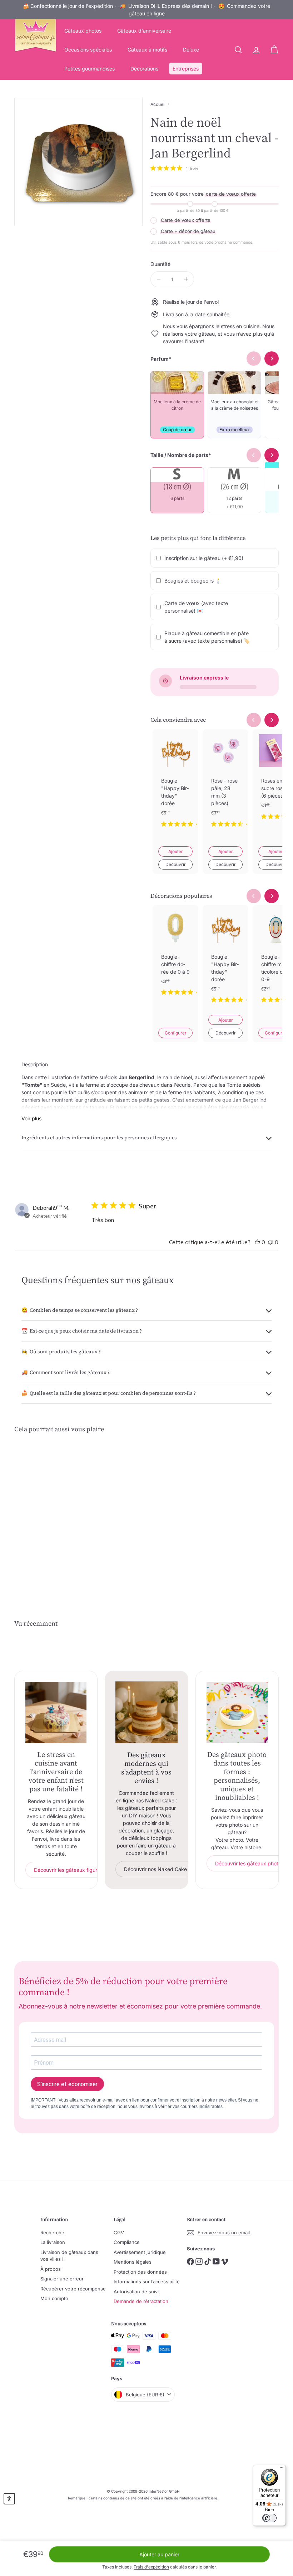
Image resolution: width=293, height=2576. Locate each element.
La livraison (53, 2242)
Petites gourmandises (90, 69)
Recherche (52, 2232)
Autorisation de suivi (136, 2292)
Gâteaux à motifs (147, 50)
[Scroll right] (272, 720)
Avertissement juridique (140, 2252)
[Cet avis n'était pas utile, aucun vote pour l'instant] (270, 1242)
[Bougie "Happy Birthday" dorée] (175, 784)
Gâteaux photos (83, 31)
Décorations (144, 69)
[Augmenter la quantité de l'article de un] (186, 279)
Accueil (158, 104)
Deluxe (191, 50)
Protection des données (140, 2272)
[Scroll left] (254, 720)
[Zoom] (78, 162)
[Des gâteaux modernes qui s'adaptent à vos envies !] (146, 1712)
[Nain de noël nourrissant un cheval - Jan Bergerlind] (33, 1513)
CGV (119, 2232)
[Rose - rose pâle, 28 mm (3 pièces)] (225, 784)
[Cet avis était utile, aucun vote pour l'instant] (257, 1242)
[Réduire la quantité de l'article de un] (158, 279)
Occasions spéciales (88, 50)
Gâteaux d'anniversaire (144, 31)
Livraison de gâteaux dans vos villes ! (69, 2256)
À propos (51, 2269)
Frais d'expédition (151, 2567)
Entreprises (186, 69)
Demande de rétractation (141, 2301)
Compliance (127, 2242)
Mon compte (54, 2298)
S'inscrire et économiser (67, 2084)
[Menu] (282, 2469)
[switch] (269, 2518)
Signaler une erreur (62, 2279)
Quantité (160, 264)
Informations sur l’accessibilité (147, 2282)
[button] (9, 2499)
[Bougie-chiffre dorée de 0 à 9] (175, 956)
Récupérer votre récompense (73, 2289)
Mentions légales (133, 2262)
